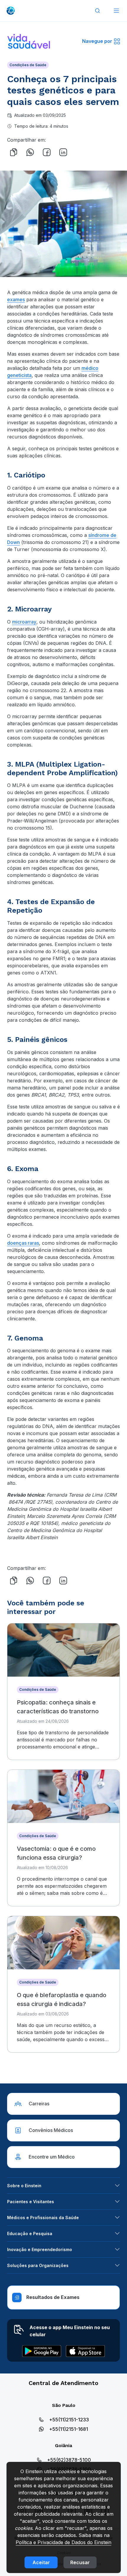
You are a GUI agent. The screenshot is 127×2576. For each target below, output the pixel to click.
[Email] (80, 152)
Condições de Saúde (28, 65)
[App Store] (85, 2351)
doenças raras (23, 1243)
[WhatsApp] (30, 152)
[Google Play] (42, 2351)
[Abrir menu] (116, 11)
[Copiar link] (14, 152)
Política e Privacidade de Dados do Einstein (63, 2542)
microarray (24, 622)
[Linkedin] (63, 152)
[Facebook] (47, 152)
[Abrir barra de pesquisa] (97, 11)
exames (16, 299)
